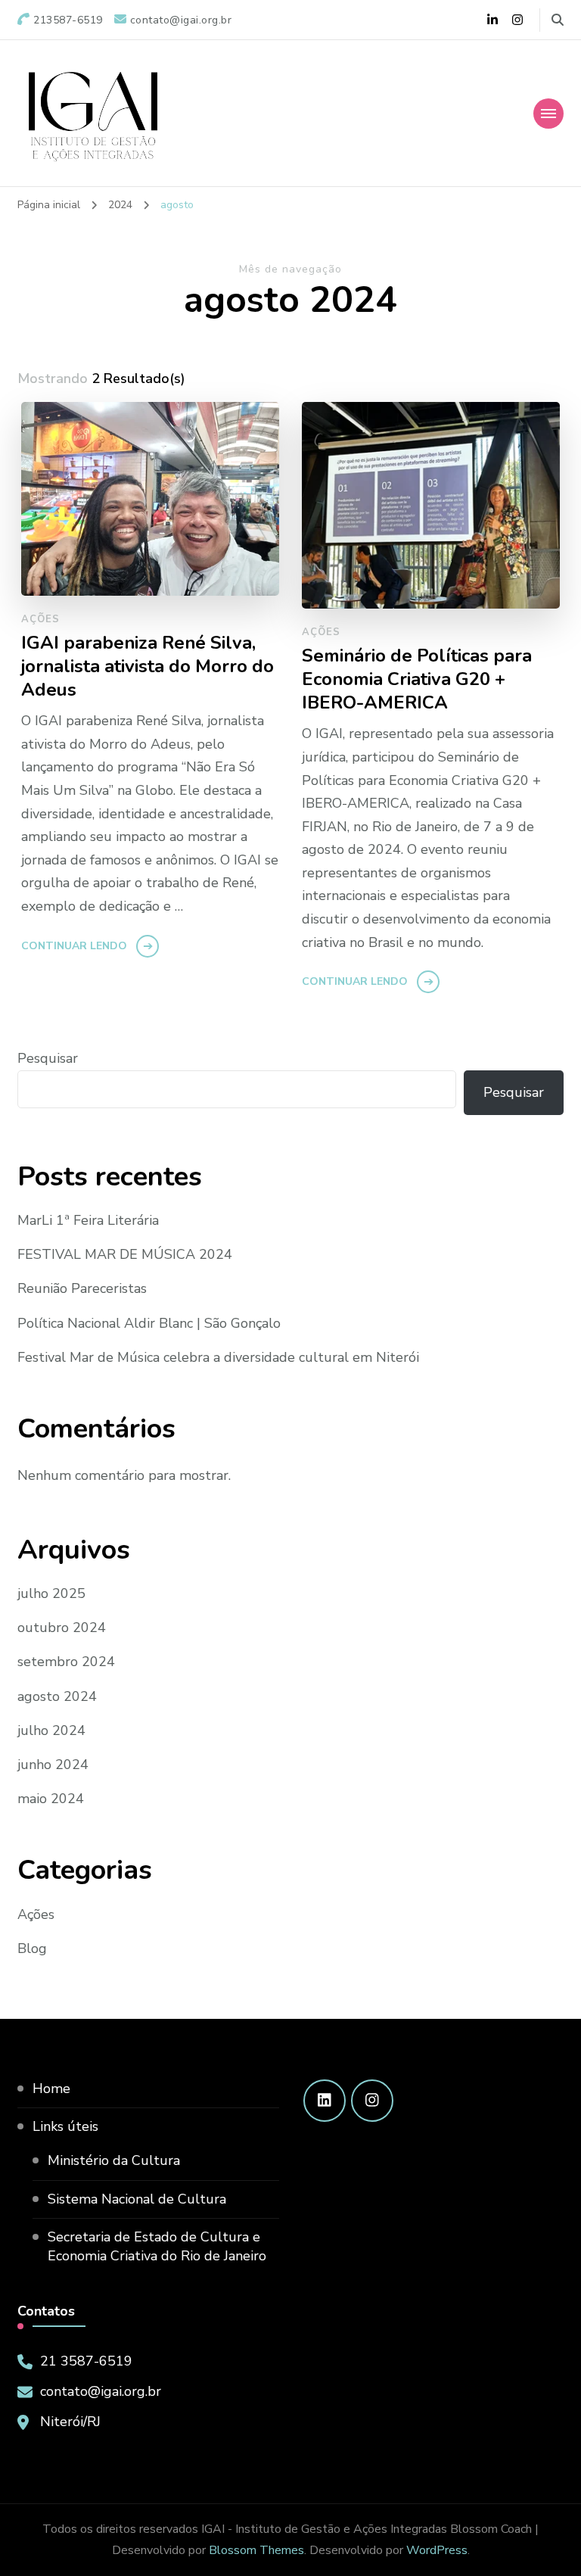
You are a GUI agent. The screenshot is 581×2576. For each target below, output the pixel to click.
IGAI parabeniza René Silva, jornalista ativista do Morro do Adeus (148, 667)
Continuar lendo (74, 946)
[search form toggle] (558, 20)
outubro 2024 (62, 1628)
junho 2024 (53, 1765)
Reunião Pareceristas (82, 1288)
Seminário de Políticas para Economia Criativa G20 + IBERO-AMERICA (417, 679)
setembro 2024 (66, 1662)
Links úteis (65, 2126)
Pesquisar (48, 1058)
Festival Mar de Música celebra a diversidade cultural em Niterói (218, 1357)
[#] (325, 2101)
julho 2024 (51, 1730)
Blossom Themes (256, 2550)
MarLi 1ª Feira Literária (88, 1220)
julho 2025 (51, 1593)
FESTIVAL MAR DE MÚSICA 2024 (125, 1254)
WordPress (437, 2550)
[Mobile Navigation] (548, 114)
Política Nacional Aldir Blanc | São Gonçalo (149, 1323)
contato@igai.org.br (101, 2391)
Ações (40, 619)
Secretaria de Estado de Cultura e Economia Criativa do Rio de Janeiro (157, 2246)
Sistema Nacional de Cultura (137, 2199)
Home (51, 2089)
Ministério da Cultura (114, 2160)
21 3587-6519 (86, 2361)
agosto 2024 (57, 1696)
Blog (32, 1948)
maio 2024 (51, 1799)
